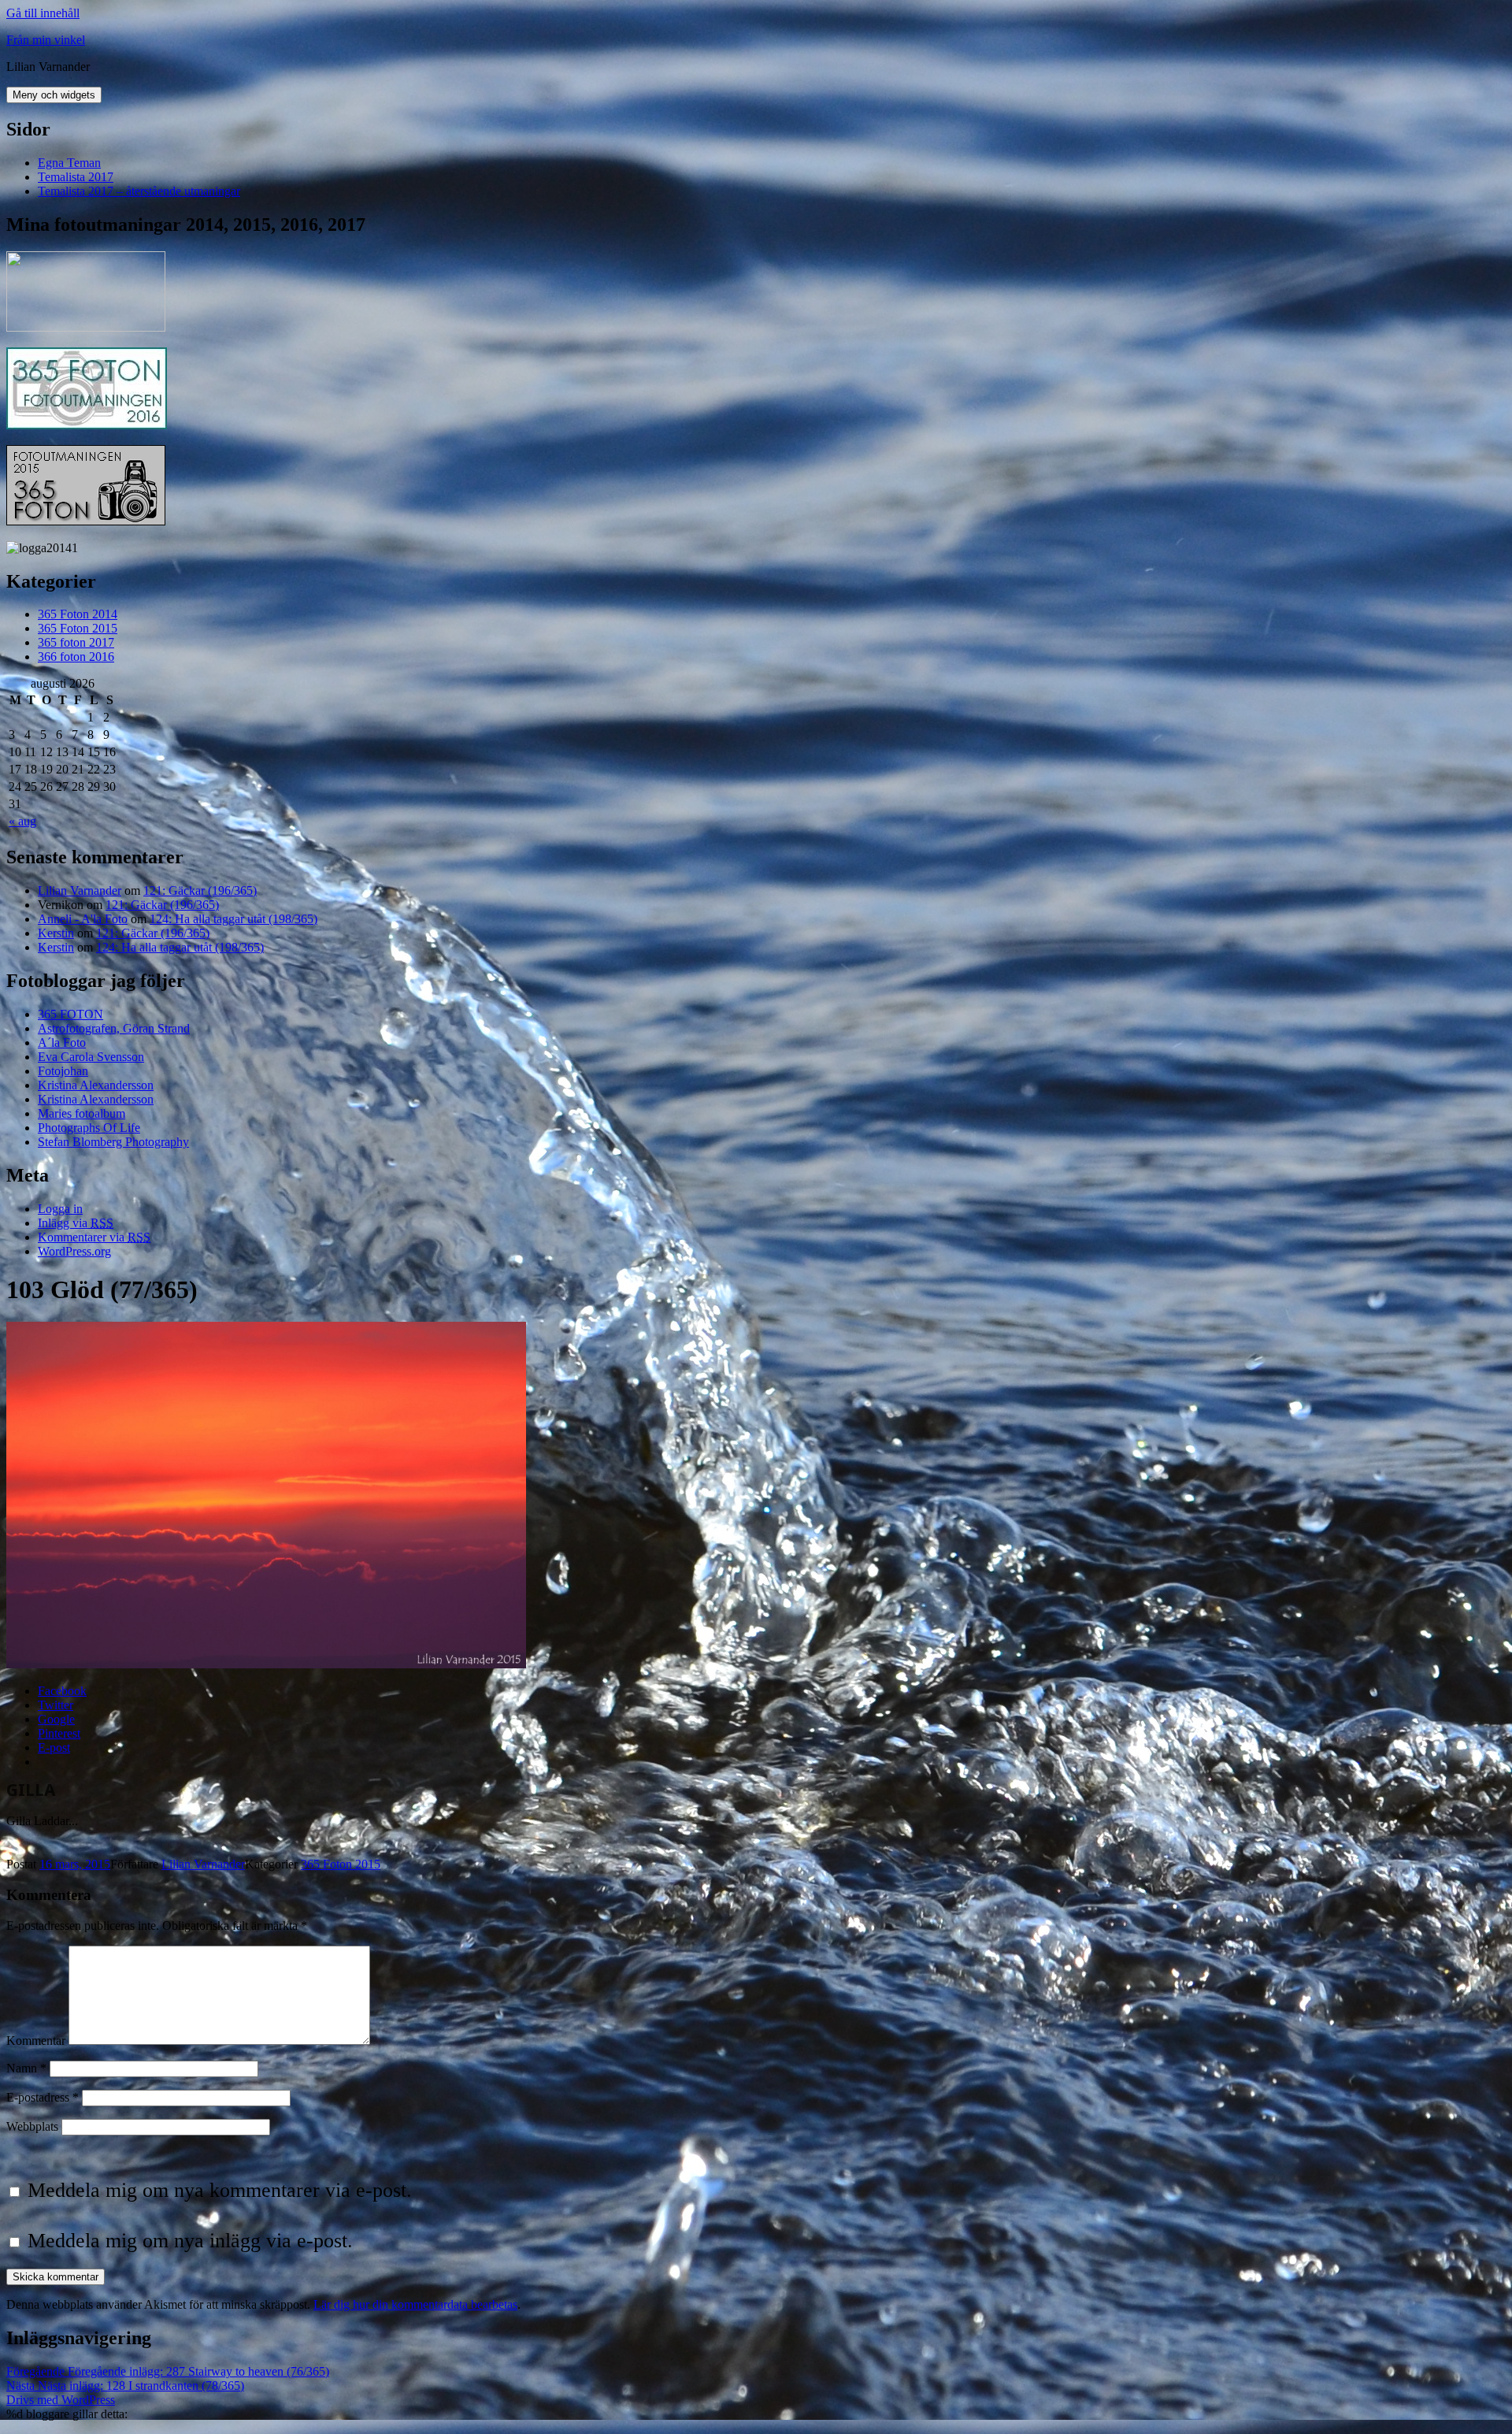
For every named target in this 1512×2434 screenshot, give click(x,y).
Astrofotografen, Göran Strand (114, 1028)
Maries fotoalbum (82, 1113)
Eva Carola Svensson (91, 1057)
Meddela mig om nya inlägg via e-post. (190, 2241)
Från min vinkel (46, 40)
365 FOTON (70, 1014)
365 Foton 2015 (78, 628)
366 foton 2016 (76, 657)
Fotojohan (63, 1071)
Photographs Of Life (89, 1128)
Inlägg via (76, 1223)
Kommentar (36, 2041)
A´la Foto (62, 1043)
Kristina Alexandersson (96, 1085)
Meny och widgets (54, 95)
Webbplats (32, 2126)
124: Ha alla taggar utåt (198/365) (233, 919)
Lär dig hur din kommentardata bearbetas (415, 2304)
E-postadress (43, 2097)
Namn (26, 2068)
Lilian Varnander (80, 890)
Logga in (60, 1209)
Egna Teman (69, 163)
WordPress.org (74, 1251)
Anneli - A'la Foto (83, 919)
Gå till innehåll (43, 13)
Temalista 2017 (76, 177)
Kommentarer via (94, 1237)
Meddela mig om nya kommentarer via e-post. (220, 2190)
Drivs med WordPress (61, 2400)
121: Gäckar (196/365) (200, 890)
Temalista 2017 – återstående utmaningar (139, 191)
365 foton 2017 (76, 642)
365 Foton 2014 (78, 614)
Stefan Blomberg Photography (113, 1142)
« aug (22, 821)
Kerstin (56, 933)
